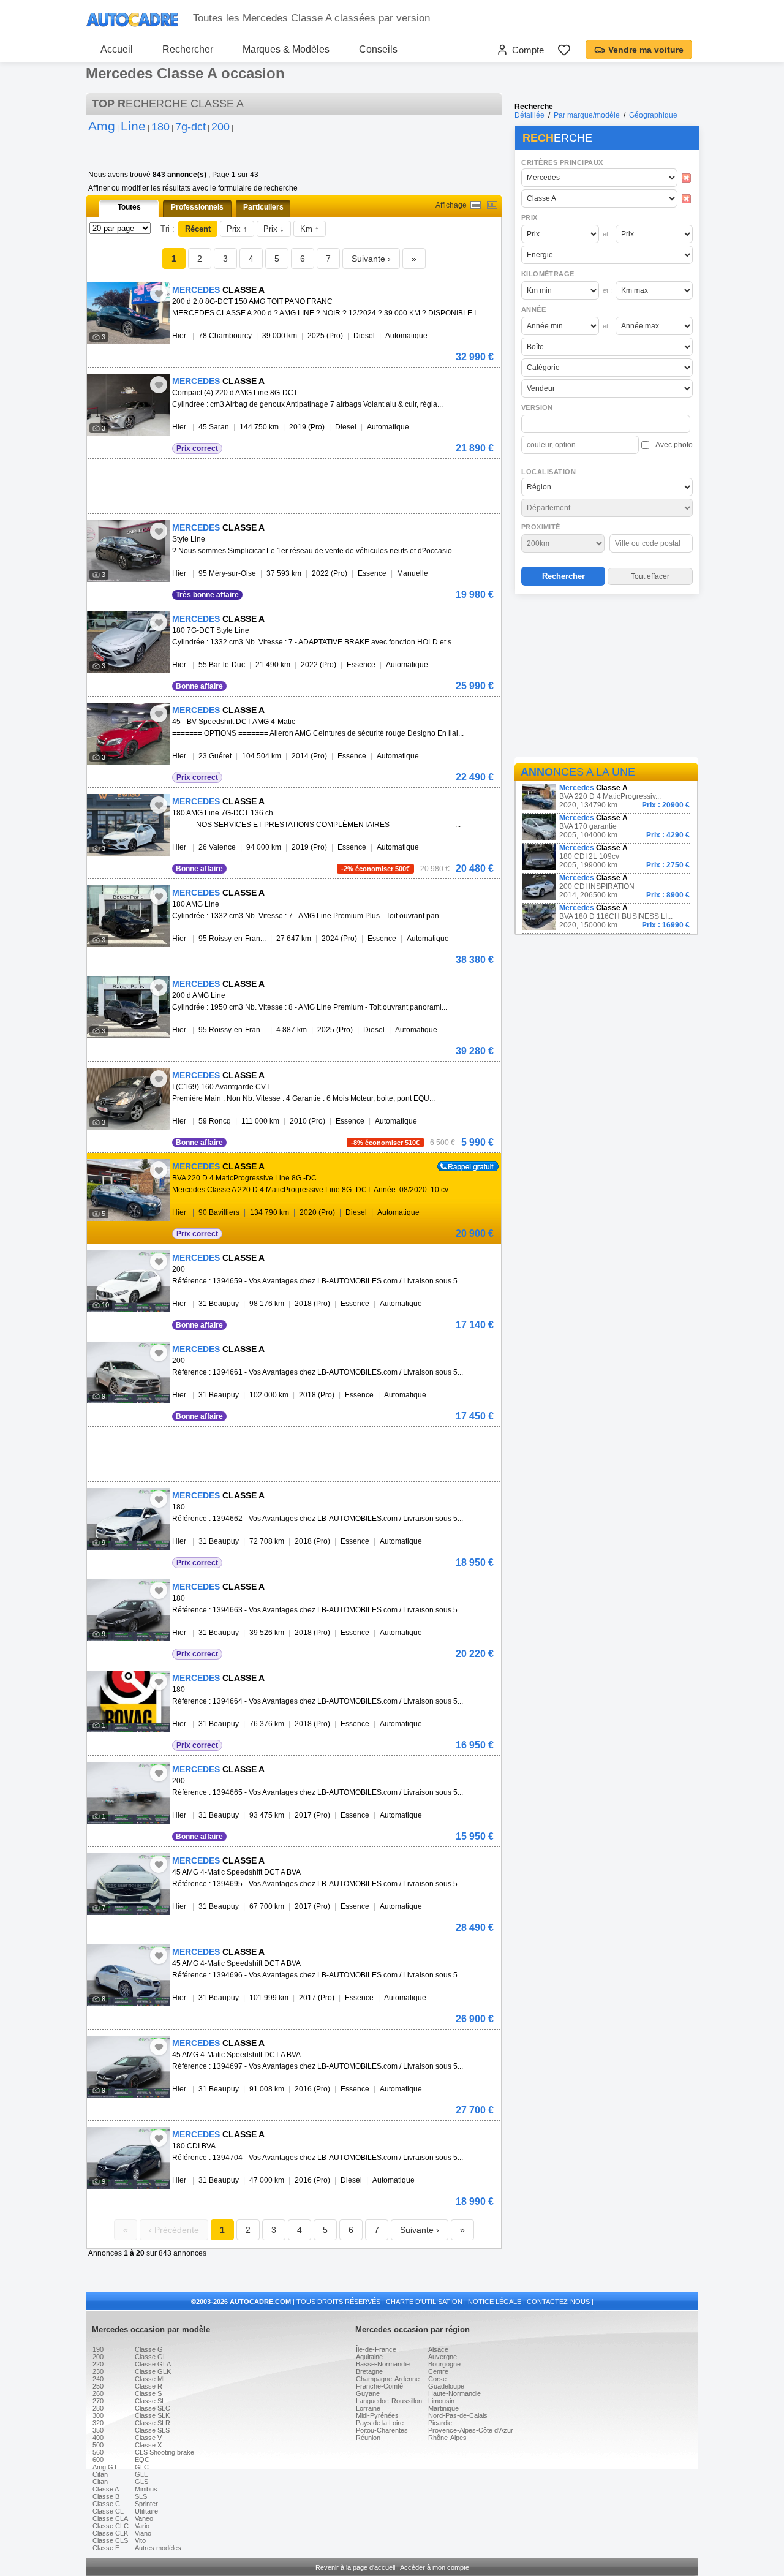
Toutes (129, 207)
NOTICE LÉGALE (495, 2302)
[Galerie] (492, 205)
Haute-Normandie (454, 2393)
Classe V (148, 2438)
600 (98, 2460)
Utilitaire (146, 2511)
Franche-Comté (379, 2386)
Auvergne (443, 2357)
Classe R (149, 2386)
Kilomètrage (548, 274)
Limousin (441, 2401)
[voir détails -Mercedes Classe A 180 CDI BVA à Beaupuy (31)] (128, 2158)
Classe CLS (110, 2540)
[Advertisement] (606, 678)
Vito (140, 2540)
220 (98, 2364)
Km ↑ (310, 229)
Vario (142, 2526)
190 (98, 2349)
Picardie (440, 2423)
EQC (142, 2460)
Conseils (378, 49)
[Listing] (476, 205)
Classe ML (151, 2379)
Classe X (148, 2445)
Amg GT (105, 2467)
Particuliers (263, 207)
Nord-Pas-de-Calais (458, 2415)
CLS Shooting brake (164, 2452)
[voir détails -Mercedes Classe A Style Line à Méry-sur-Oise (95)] (128, 551)
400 (98, 2438)
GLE (141, 2474)
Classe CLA (110, 2518)
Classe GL (151, 2357)
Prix (530, 217)
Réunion (368, 2438)
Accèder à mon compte (435, 2567)
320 (98, 2423)
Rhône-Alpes (447, 2438)
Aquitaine (369, 2357)
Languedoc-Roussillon (389, 2401)
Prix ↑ (237, 229)
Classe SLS (152, 2430)
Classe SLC (153, 2408)
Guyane (368, 2393)
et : (607, 234)
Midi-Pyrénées (377, 2415)
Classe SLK (152, 2415)
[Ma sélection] (564, 50)
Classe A (106, 2489)
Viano (143, 2533)
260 (98, 2393)
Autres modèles (158, 2548)
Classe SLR (153, 2423)
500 (98, 2445)
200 (98, 2357)
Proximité (541, 527)
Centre (438, 2371)
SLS (141, 2496)
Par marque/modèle (587, 115)
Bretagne (369, 2371)
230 (98, 2371)
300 (98, 2415)
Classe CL (108, 2511)
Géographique (653, 115)
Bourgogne (444, 2364)
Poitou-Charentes (382, 2430)
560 (98, 2452)
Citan (100, 2474)
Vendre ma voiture (646, 50)
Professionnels (197, 207)
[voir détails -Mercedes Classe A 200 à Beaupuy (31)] (128, 1281)
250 (98, 2386)
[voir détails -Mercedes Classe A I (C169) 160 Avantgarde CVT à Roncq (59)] (128, 1099)
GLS (141, 2482)
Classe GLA (153, 2364)
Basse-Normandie (383, 2364)
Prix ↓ (274, 229)
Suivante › (371, 259)
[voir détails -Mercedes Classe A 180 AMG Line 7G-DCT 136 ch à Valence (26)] (128, 825)
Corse (437, 2379)
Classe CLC (111, 2526)
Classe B (106, 2496)
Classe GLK (153, 2371)
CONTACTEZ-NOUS (558, 2302)
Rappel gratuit (461, 1166)
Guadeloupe (446, 2386)
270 (98, 2401)
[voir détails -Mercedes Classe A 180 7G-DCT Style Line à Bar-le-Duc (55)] (128, 642)
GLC (142, 2467)
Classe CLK (110, 2533)
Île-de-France (376, 2349)
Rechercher (188, 49)
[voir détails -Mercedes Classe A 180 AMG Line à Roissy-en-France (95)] (128, 916)
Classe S (148, 2393)
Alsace (438, 2349)
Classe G (149, 2349)
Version (537, 407)
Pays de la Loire (380, 2423)
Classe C (106, 2504)
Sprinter (146, 2504)
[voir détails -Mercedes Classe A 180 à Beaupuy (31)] (128, 1519)
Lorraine (368, 2408)
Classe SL (150, 2401)
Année (533, 309)
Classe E (106, 2548)
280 (98, 2408)
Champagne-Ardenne (388, 2379)
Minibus (146, 2489)
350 (98, 2430)
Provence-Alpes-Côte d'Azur (471, 2430)
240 (98, 2379)
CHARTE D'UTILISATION (424, 2302)
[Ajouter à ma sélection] (159, 293)
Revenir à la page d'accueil (355, 2567)
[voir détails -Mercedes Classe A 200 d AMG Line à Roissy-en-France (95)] (128, 1007)
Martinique (443, 2408)
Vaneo (144, 2518)
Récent (198, 229)
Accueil (117, 49)
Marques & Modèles (286, 49)
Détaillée (530, 115)
